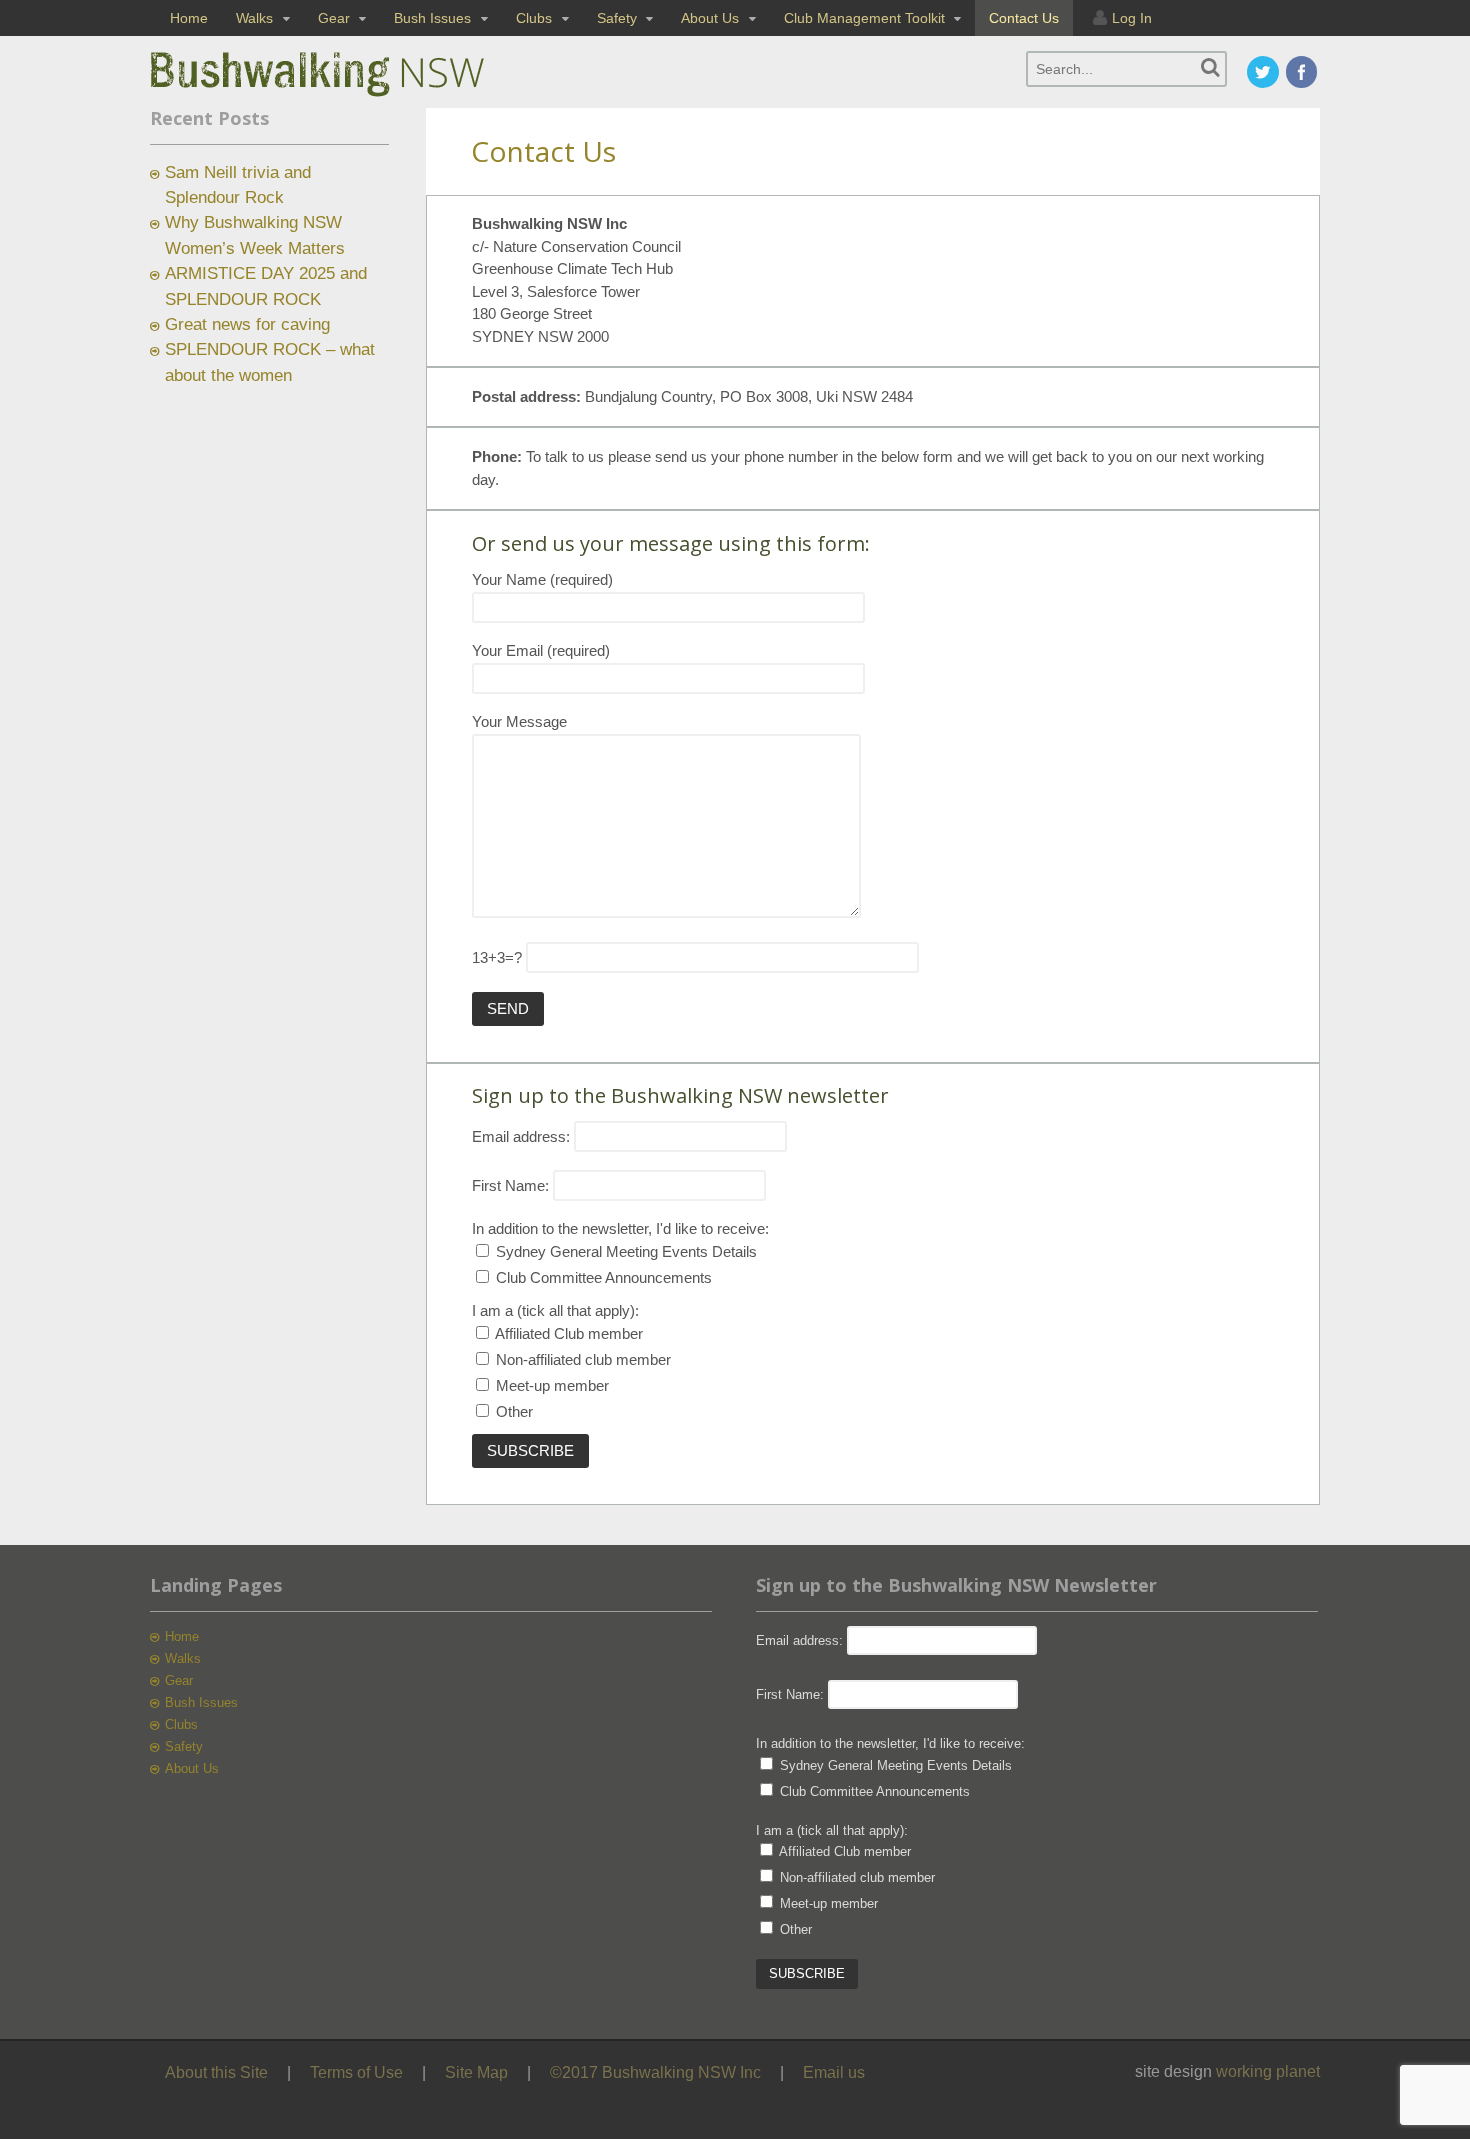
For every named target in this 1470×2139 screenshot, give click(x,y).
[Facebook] (1303, 74)
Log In (1132, 18)
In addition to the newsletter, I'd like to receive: (620, 1228)
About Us (710, 18)
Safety (617, 18)
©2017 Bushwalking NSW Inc (655, 2072)
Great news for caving (247, 324)
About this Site (216, 2072)
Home (189, 18)
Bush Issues (432, 18)
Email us (834, 2072)
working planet (1268, 2071)
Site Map (476, 2072)
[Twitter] (1264, 74)
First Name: (510, 1185)
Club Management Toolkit (864, 18)
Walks (254, 18)
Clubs (534, 18)
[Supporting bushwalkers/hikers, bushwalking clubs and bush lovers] (350, 97)
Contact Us (1024, 18)
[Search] (1210, 67)
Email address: (523, 1136)
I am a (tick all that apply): (555, 1310)
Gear (334, 18)
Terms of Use (356, 2072)
